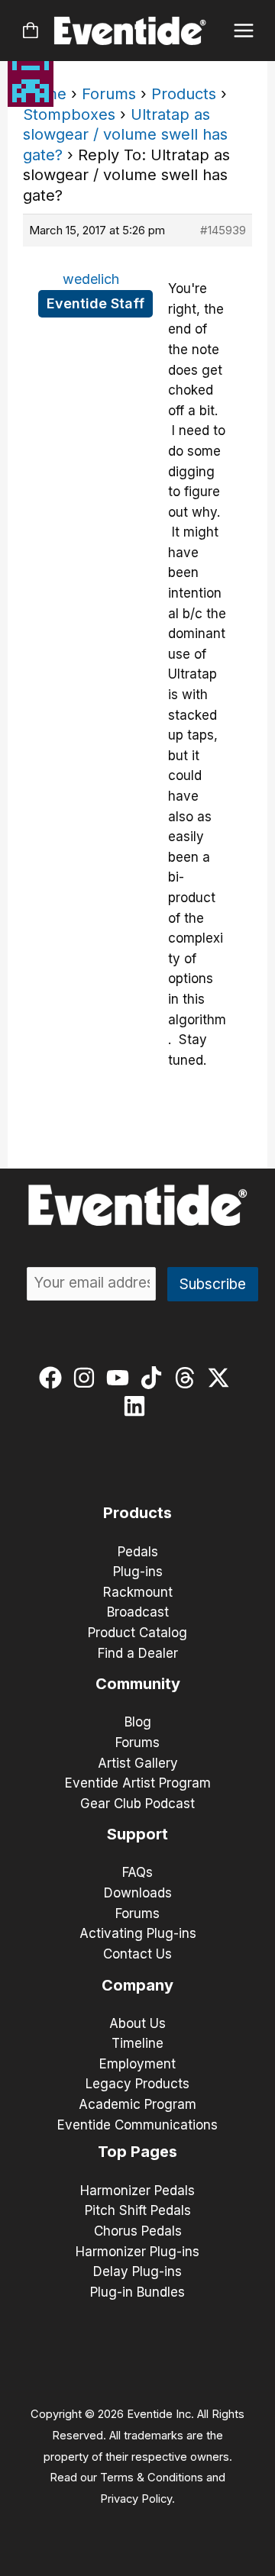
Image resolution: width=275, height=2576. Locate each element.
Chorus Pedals (138, 2231)
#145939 (223, 230)
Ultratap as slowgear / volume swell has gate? (125, 135)
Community (138, 1684)
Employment (137, 2064)
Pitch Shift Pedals (138, 2210)
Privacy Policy (136, 2499)
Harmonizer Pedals (137, 2191)
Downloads (138, 1893)
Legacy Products (137, 2084)
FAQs (137, 1872)
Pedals (138, 1552)
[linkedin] (138, 1406)
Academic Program (137, 2104)
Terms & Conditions (152, 2478)
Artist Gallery (138, 1763)
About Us (137, 2023)
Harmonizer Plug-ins (137, 2252)
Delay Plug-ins (137, 2271)
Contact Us (137, 1954)
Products (184, 94)
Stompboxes (69, 114)
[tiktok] (155, 1378)
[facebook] (54, 1378)
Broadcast (138, 1612)
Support (137, 1834)
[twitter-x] (222, 1378)
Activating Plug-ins (138, 1933)
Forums (109, 94)
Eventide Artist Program (138, 1783)
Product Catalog (137, 1633)
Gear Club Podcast (137, 1804)
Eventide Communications (137, 2125)
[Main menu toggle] (244, 31)
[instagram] (87, 1378)
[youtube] (121, 1378)
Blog (138, 1722)
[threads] (188, 1378)
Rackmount (138, 1592)
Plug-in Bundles (137, 2292)
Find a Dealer (138, 1653)
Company (137, 1985)
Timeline (137, 2043)
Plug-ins (138, 1572)
